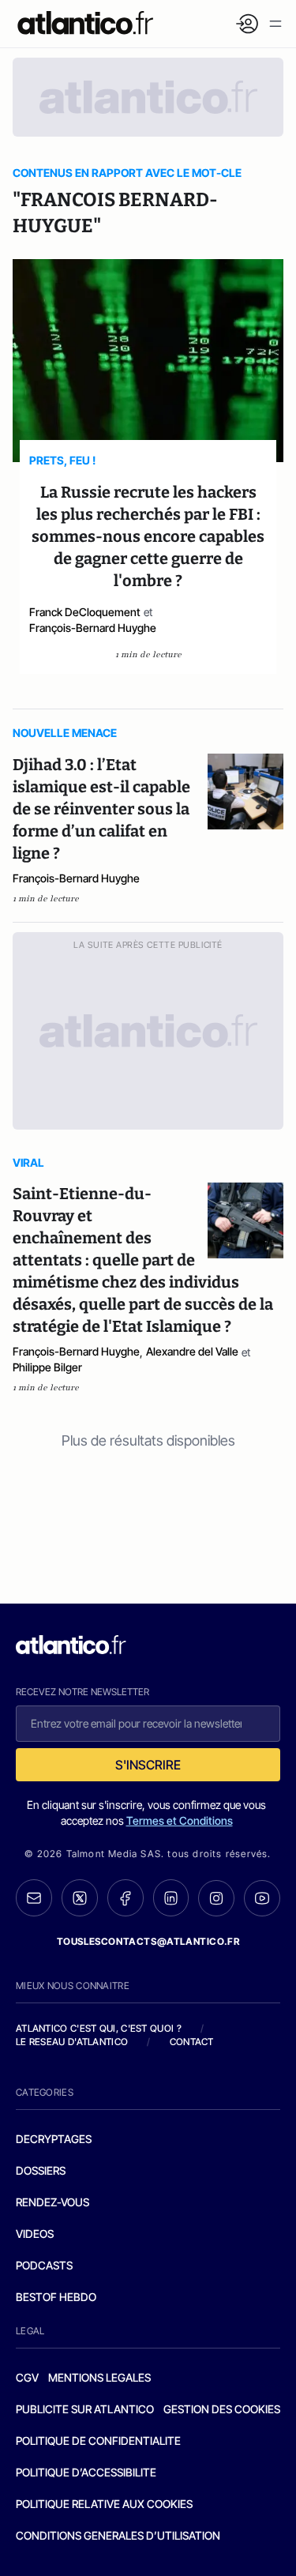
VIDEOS (35, 2234)
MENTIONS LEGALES (99, 2377)
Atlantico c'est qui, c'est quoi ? (99, 2028)
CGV (27, 2377)
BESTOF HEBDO (56, 2297)
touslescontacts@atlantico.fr (148, 1941)
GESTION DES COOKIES (222, 2409)
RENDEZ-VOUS (52, 2202)
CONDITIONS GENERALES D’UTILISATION (118, 2535)
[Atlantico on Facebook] (126, 1898)
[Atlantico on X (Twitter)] (80, 1898)
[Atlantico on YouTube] (262, 1898)
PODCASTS (44, 2265)
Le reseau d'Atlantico (72, 2042)
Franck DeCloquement (85, 612)
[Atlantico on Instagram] (216, 1898)
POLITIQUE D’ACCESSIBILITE (86, 2472)
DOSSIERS (41, 2170)
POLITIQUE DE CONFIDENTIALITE (98, 2441)
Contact (192, 2042)
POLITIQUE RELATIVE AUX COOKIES (104, 2504)
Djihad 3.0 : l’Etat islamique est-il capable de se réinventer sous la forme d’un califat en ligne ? (101, 809)
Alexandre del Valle (192, 1351)
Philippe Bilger (47, 1367)
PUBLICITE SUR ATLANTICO (85, 2409)
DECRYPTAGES (54, 2139)
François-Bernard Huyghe (93, 628)
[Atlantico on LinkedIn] (171, 1898)
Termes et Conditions (180, 1820)
